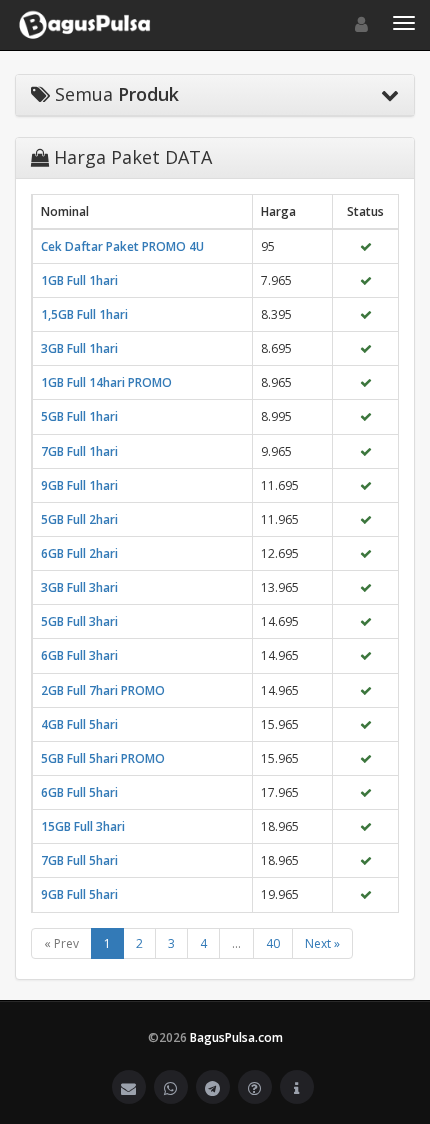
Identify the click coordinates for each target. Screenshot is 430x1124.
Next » (322, 943)
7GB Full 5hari (79, 860)
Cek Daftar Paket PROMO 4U (122, 246)
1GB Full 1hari (79, 280)
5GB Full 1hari (79, 416)
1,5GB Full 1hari (84, 314)
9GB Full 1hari (79, 485)
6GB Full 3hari (79, 655)
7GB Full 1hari (79, 451)
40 (273, 943)
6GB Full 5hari (79, 792)
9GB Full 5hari (79, 894)
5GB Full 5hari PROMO (103, 758)
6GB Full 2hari (79, 553)
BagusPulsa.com (236, 1037)
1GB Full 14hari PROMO (106, 382)
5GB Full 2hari (79, 519)
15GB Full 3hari (83, 826)
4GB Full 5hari (79, 724)
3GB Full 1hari (79, 348)
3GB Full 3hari (79, 587)
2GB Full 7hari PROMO (103, 690)
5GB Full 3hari (79, 621)
